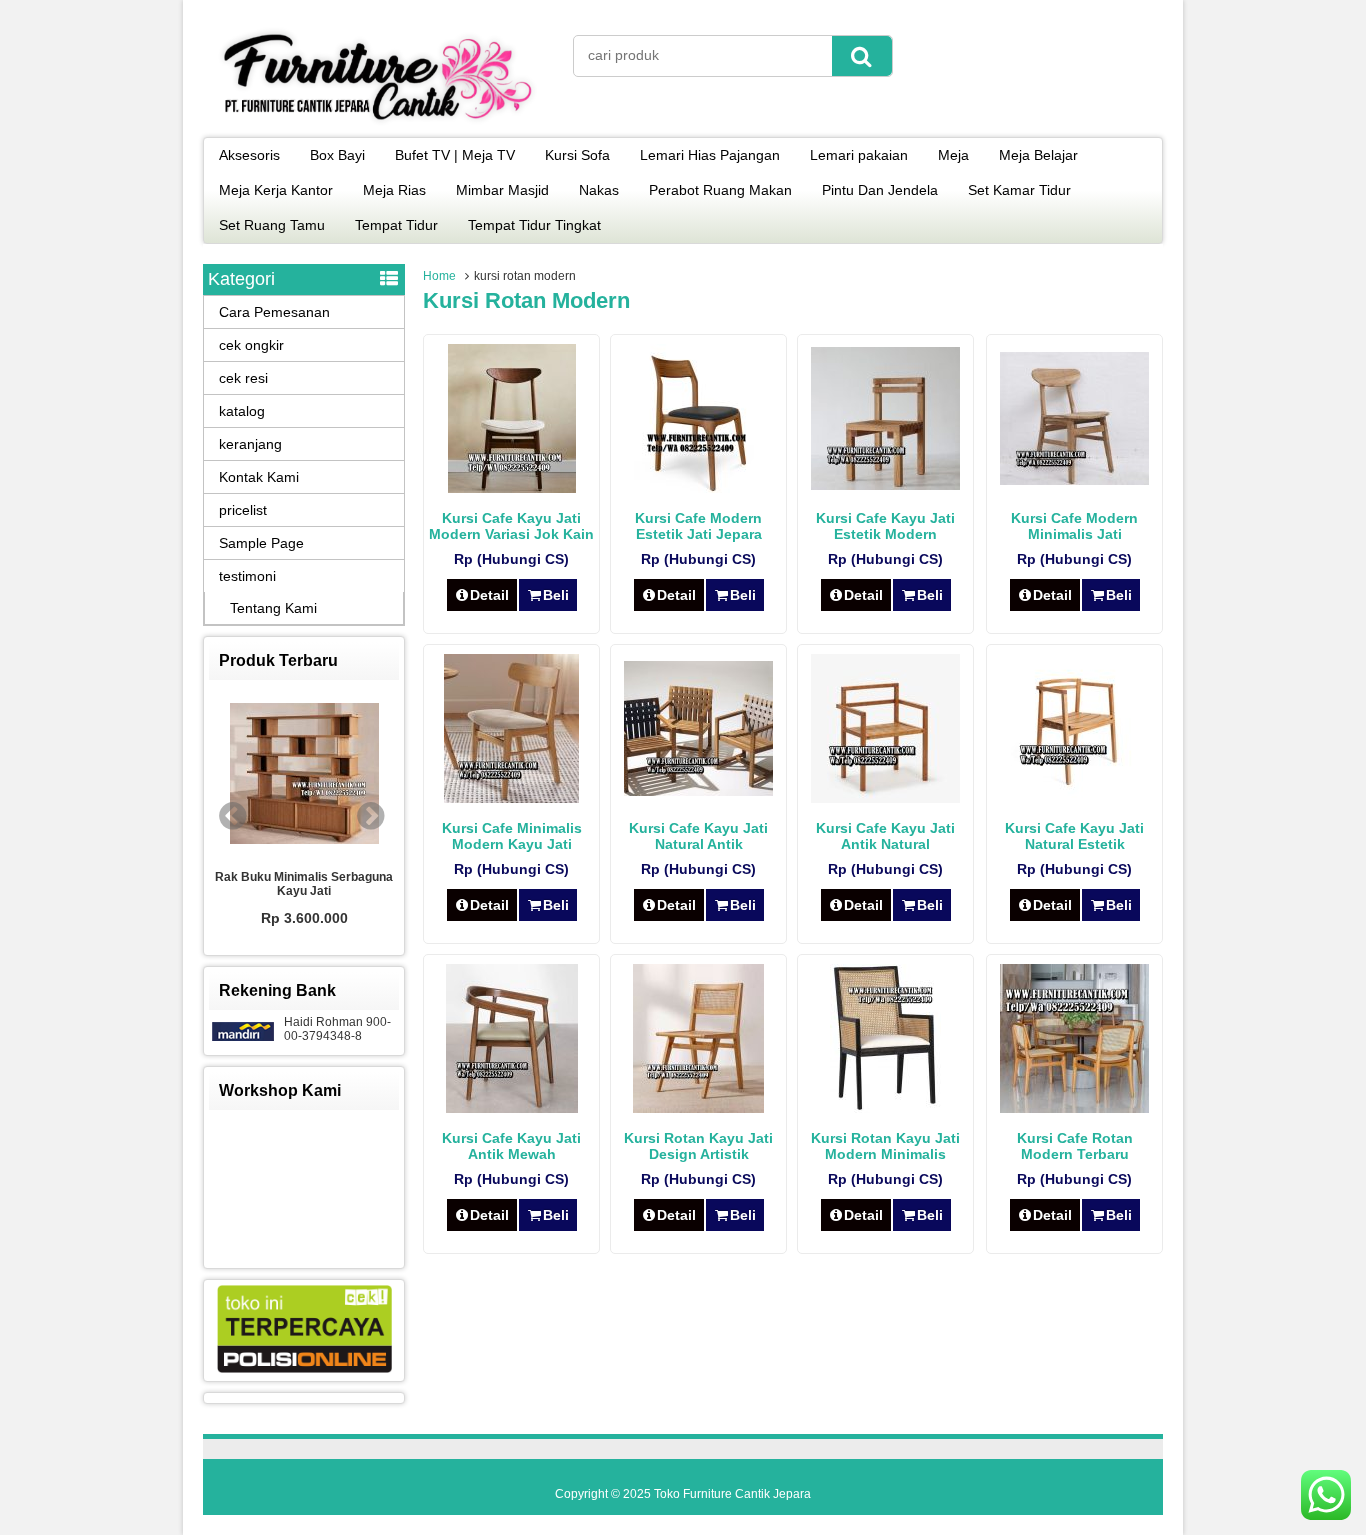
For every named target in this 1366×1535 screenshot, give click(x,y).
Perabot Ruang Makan (720, 190)
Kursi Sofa (577, 155)
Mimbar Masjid (502, 190)
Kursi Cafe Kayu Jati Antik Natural (885, 836)
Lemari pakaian (859, 155)
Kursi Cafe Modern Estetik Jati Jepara (698, 526)
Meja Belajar (1038, 155)
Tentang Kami (273, 608)
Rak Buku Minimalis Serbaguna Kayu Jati (304, 884)
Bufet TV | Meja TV (455, 155)
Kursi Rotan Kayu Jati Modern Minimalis (885, 1146)
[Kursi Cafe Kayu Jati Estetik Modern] (885, 485)
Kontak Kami (259, 477)
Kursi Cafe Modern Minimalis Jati (1074, 526)
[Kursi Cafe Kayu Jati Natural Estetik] (1075, 798)
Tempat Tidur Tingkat (534, 225)
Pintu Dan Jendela (880, 190)
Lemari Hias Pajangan (710, 155)
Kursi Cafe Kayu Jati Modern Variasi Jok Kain (511, 526)
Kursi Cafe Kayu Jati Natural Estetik (1074, 836)
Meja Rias (394, 190)
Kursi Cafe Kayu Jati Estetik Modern (885, 526)
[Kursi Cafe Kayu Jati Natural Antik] (698, 791)
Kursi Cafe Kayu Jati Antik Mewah (511, 1146)
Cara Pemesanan (274, 312)
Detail (489, 595)
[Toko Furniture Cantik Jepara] (378, 124)
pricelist (243, 510)
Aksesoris (249, 155)
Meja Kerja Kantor (276, 190)
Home (439, 276)
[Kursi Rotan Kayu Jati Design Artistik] (698, 1108)
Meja (953, 155)
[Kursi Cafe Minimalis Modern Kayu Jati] (511, 798)
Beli (556, 595)
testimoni (247, 576)
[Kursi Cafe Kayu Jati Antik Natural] (885, 798)
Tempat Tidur (396, 225)
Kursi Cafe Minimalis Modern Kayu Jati (512, 836)
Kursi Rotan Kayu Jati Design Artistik (698, 1146)
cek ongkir (251, 345)
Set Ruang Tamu (272, 225)
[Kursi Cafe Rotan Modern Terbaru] (1074, 1108)
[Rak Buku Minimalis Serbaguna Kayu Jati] (304, 775)
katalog (242, 411)
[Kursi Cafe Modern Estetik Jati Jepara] (698, 488)
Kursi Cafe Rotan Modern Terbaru (1075, 1146)
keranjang (250, 444)
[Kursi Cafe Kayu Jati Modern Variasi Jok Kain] (512, 488)
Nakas (599, 190)
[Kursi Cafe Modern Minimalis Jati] (1074, 480)
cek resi (243, 378)
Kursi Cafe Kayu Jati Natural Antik (698, 836)
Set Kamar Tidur (1019, 190)
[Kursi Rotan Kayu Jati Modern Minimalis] (885, 1108)
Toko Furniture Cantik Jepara (732, 1494)
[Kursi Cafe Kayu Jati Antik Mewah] (512, 1108)
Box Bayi (337, 155)
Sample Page (261, 543)
